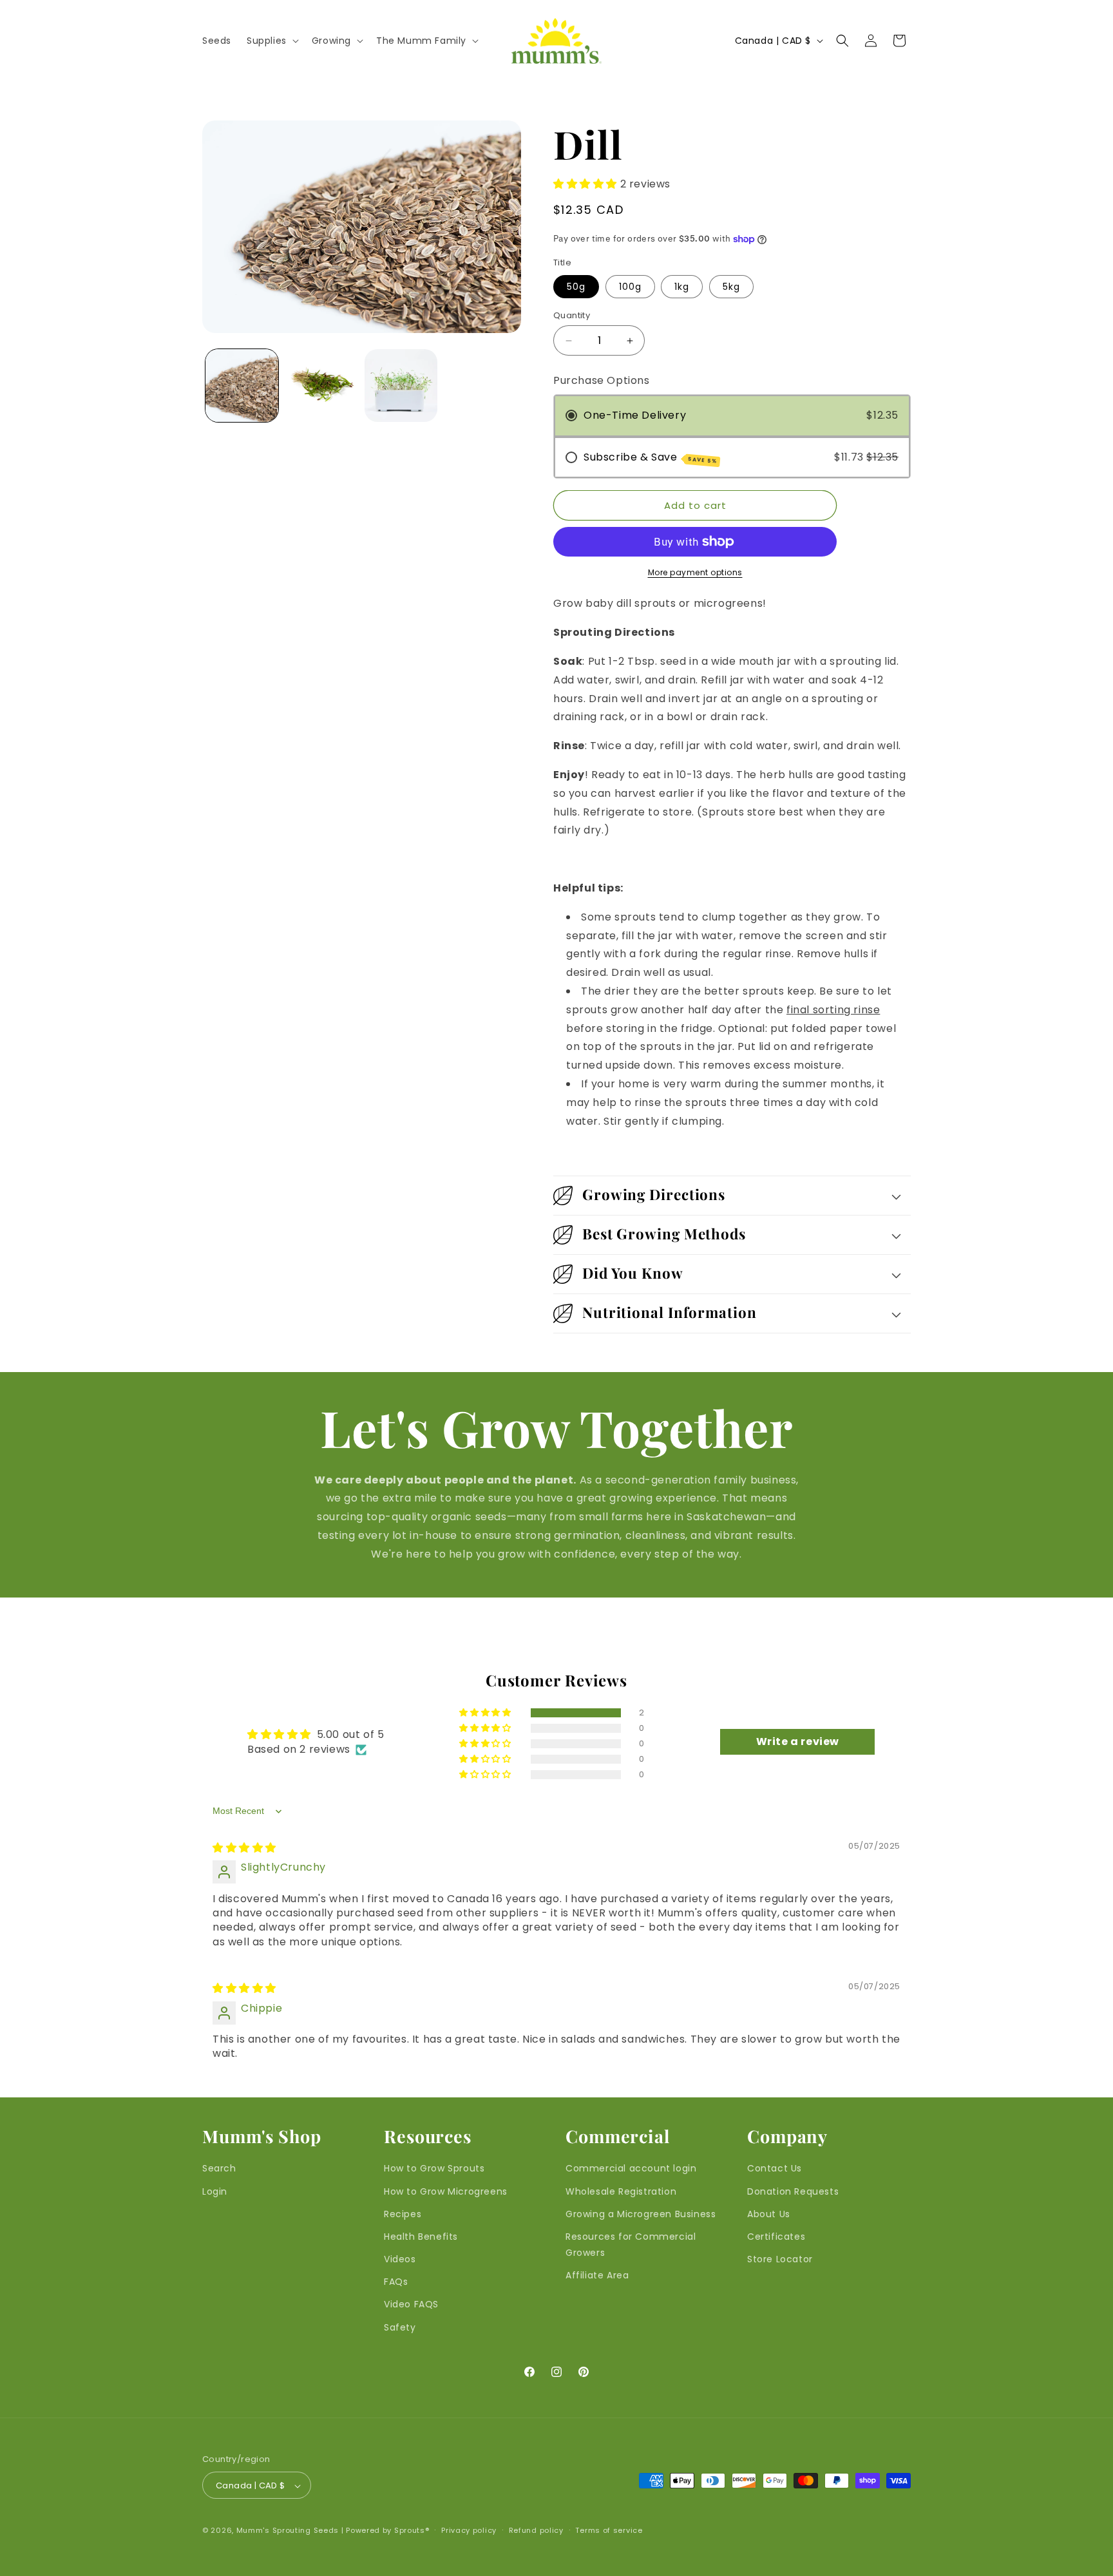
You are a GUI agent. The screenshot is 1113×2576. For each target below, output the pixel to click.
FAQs (396, 2282)
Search (219, 2169)
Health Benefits (421, 2237)
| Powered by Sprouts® (385, 2531)
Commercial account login (631, 2169)
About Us (769, 2214)
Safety (400, 2327)
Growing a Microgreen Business (641, 2214)
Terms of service (609, 2530)
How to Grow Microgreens (446, 2191)
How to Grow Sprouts (434, 2169)
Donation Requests (793, 2191)
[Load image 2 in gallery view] (321, 386)
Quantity (572, 315)
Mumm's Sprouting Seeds (288, 2531)
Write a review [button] (798, 1741)
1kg (682, 287)
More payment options (695, 572)
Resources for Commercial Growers (631, 2245)
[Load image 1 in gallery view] (242, 386)
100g (630, 287)
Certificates (776, 2237)
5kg (731, 287)
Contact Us (775, 2169)
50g (576, 287)
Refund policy (536, 2530)
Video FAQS (411, 2305)
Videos (400, 2259)
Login (215, 2191)
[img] (244, 1848)
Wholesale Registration (621, 2191)
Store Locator (780, 2259)
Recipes (403, 2214)
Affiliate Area (597, 2276)
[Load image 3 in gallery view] (401, 386)
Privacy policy (469, 2530)
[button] (271, 41)
